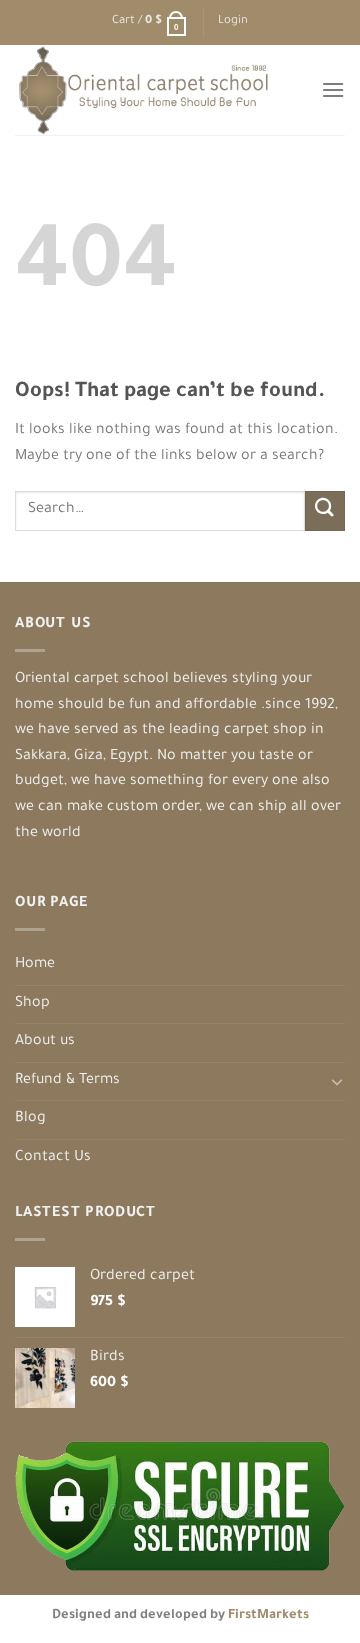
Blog (30, 1119)
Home (35, 965)
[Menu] (333, 89)
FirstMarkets (268, 1616)
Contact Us (53, 1158)
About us (45, 1042)
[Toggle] (337, 1081)
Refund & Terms (67, 1081)
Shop (32, 1004)
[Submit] (325, 510)
